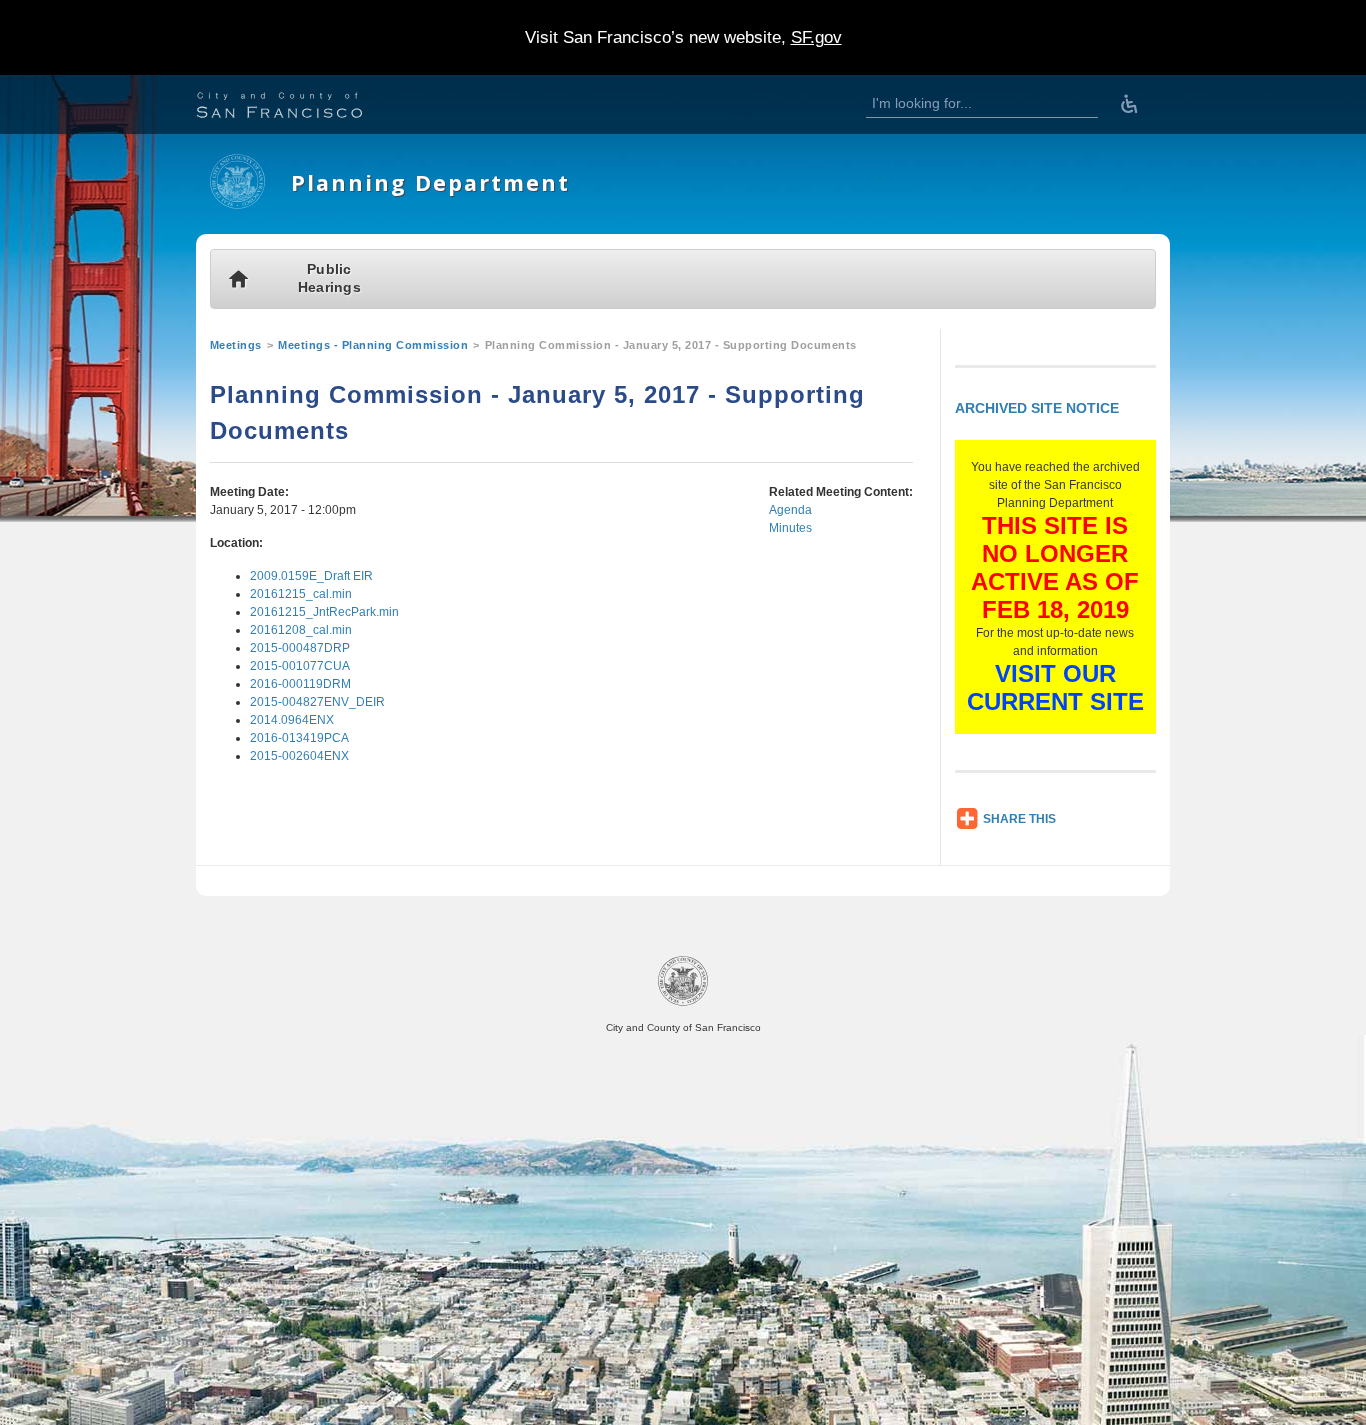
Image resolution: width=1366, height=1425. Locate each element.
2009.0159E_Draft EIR (311, 576)
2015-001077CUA (300, 666)
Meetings (236, 345)
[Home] (237, 205)
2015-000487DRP (300, 648)
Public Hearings (329, 278)
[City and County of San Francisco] (304, 107)
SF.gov (816, 37)
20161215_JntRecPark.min (324, 612)
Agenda (790, 510)
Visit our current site (1055, 687)
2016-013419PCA (299, 738)
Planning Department (430, 182)
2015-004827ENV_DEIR (317, 702)
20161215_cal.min (301, 594)
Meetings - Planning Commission (373, 345)
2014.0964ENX (292, 720)
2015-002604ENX (299, 756)
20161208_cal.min (301, 630)
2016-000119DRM (300, 684)
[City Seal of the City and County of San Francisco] (683, 1002)
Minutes (790, 528)
